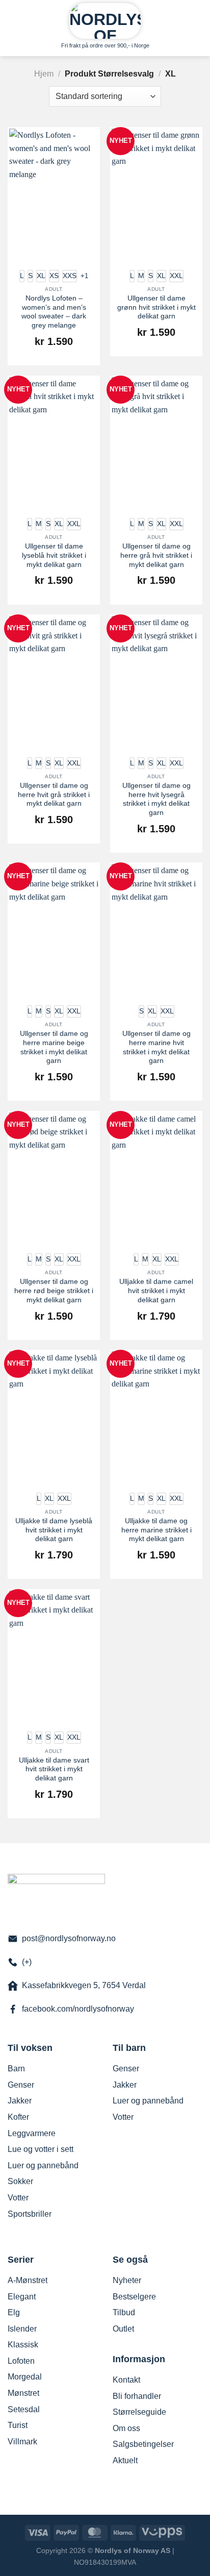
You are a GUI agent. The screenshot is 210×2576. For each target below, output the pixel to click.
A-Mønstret (28, 2280)
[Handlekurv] (197, 18)
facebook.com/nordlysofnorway (78, 2009)
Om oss (126, 2428)
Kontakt (126, 2380)
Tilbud (124, 2312)
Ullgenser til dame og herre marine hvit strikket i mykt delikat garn (156, 1047)
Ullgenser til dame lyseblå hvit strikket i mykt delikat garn (54, 555)
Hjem (44, 74)
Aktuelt (125, 2460)
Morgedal (25, 2377)
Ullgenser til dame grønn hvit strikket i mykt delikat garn (156, 307)
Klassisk (23, 2345)
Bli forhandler (137, 2396)
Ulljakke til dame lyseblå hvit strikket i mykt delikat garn (54, 1530)
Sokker (20, 2181)
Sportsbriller (30, 2214)
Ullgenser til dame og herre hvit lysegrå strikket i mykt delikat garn (156, 799)
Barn (16, 2069)
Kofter (18, 2117)
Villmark (22, 2442)
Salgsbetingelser (143, 2444)
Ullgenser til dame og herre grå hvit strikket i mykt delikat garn (156, 555)
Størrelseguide (139, 2412)
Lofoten (21, 2361)
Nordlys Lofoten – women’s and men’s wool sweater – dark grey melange (54, 312)
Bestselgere (134, 2297)
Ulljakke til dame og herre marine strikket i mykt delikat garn (156, 1530)
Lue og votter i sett (41, 2149)
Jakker (20, 2101)
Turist (18, 2425)
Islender (22, 2329)
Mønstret (23, 2393)
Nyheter (127, 2280)
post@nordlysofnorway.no (69, 1938)
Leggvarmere (32, 2133)
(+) (27, 1962)
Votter (18, 2198)
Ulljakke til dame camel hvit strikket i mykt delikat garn (156, 1291)
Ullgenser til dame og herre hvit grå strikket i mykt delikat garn (54, 795)
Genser (21, 2085)
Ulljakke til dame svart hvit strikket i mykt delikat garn (54, 1769)
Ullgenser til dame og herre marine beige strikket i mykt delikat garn (54, 1047)
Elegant (22, 2297)
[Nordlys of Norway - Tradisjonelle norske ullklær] (105, 21)
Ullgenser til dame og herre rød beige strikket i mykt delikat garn (54, 1291)
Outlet (123, 2329)
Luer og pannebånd (43, 2165)
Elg (14, 2312)
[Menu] (14, 18)
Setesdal (24, 2409)
